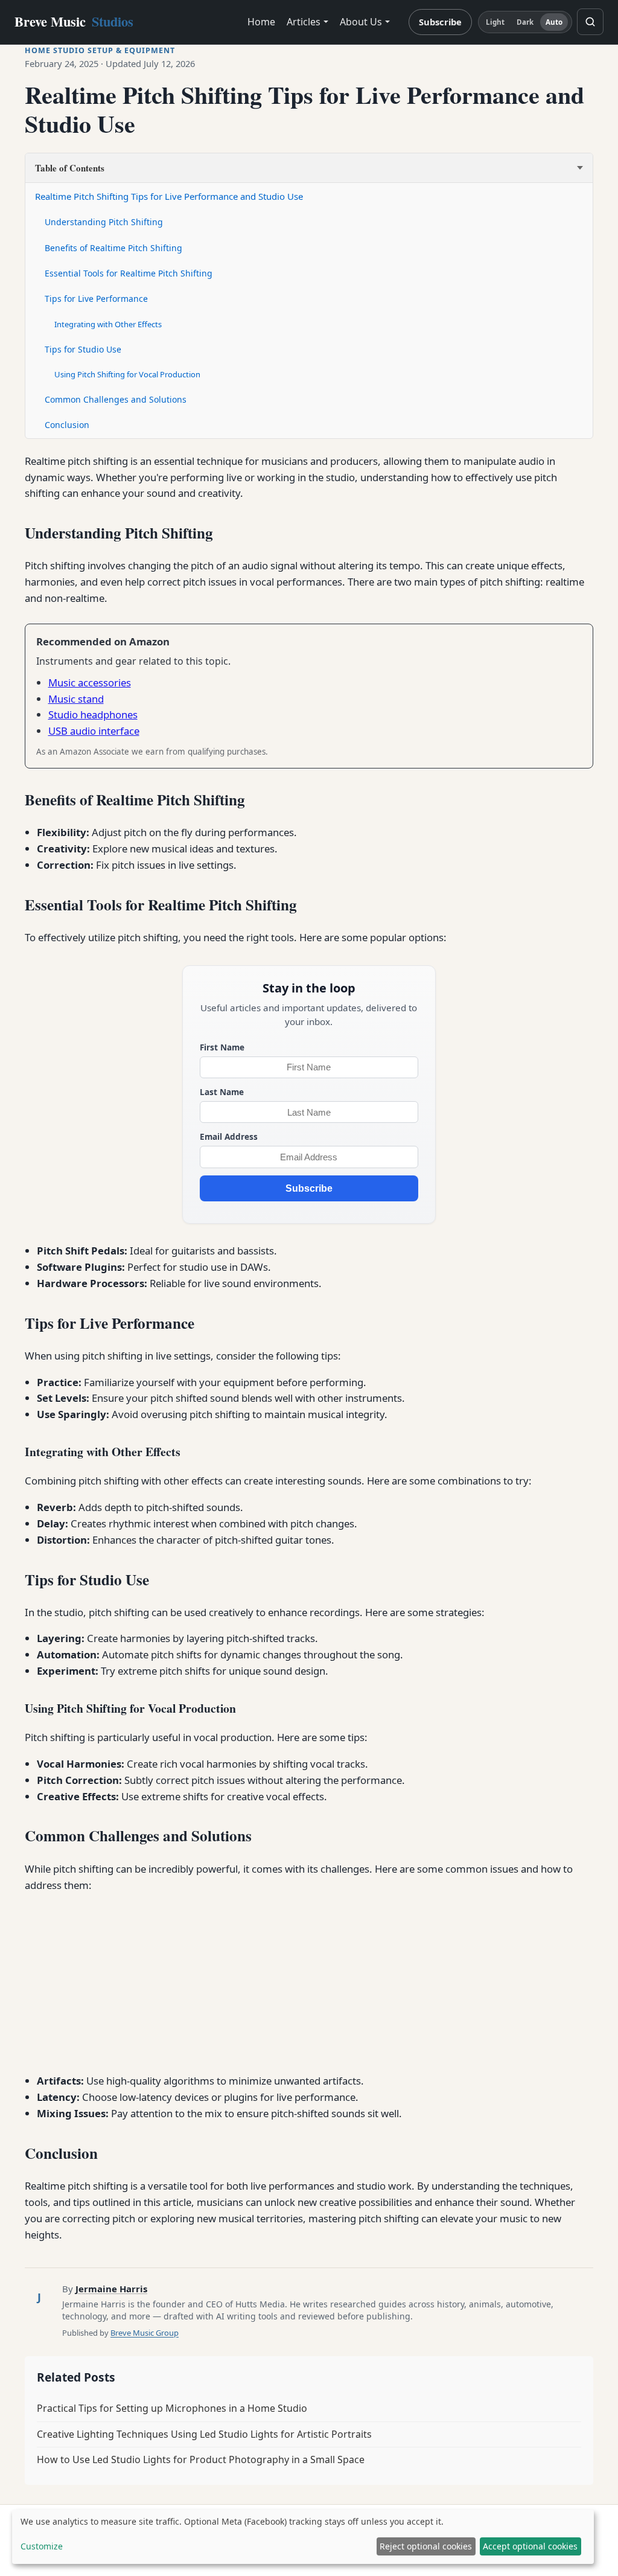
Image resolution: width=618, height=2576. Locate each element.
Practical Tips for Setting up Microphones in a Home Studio (172, 2408)
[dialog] (303, 2537)
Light (495, 22)
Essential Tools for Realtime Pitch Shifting (129, 273)
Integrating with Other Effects (108, 324)
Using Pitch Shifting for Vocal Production (127, 374)
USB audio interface (94, 731)
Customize (42, 2546)
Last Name (222, 1092)
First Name (222, 1047)
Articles (304, 22)
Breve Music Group (145, 2333)
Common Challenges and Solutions (116, 399)
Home (261, 22)
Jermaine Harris (111, 2289)
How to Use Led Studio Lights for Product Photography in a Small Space (201, 2459)
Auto (554, 22)
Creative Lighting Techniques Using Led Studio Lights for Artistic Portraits (204, 2434)
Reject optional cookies (426, 2546)
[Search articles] (590, 22)
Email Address (229, 1136)
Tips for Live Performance (96, 299)
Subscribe (440, 22)
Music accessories (90, 682)
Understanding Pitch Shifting (104, 222)
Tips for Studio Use (83, 349)
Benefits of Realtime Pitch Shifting (113, 248)
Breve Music (74, 21)
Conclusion (67, 425)
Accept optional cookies (530, 2546)
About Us (361, 22)
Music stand (76, 699)
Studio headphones (93, 714)
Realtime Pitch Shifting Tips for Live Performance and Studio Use (169, 196)
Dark (525, 22)
